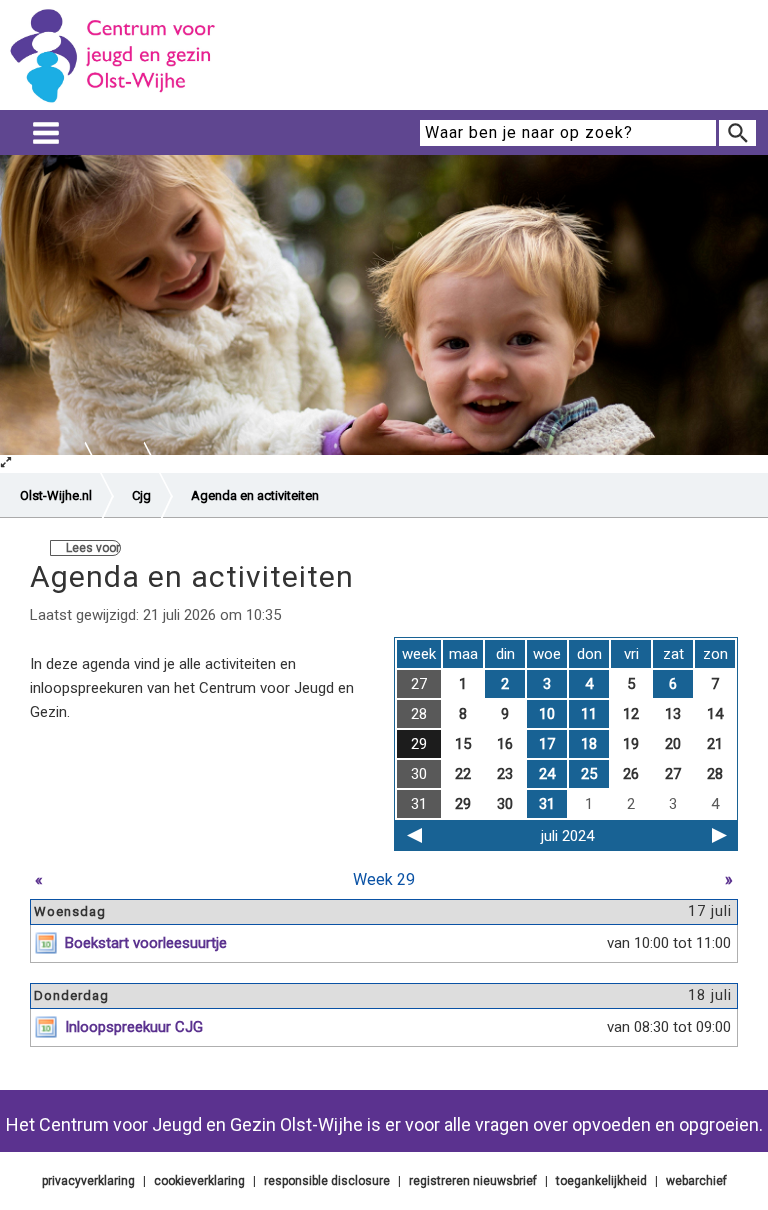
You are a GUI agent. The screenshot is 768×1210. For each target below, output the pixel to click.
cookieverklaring (199, 1181)
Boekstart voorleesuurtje (146, 943)
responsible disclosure (327, 1181)
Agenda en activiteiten (255, 495)
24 (547, 774)
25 (589, 774)
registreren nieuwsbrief (473, 1181)
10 (547, 714)
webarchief (696, 1181)
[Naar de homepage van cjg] (120, 101)
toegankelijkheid (601, 1181)
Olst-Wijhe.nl (56, 495)
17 (547, 744)
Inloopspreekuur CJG (134, 1027)
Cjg (141, 495)
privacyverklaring (88, 1181)
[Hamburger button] (46, 133)
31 (547, 804)
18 (589, 744)
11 (589, 714)
